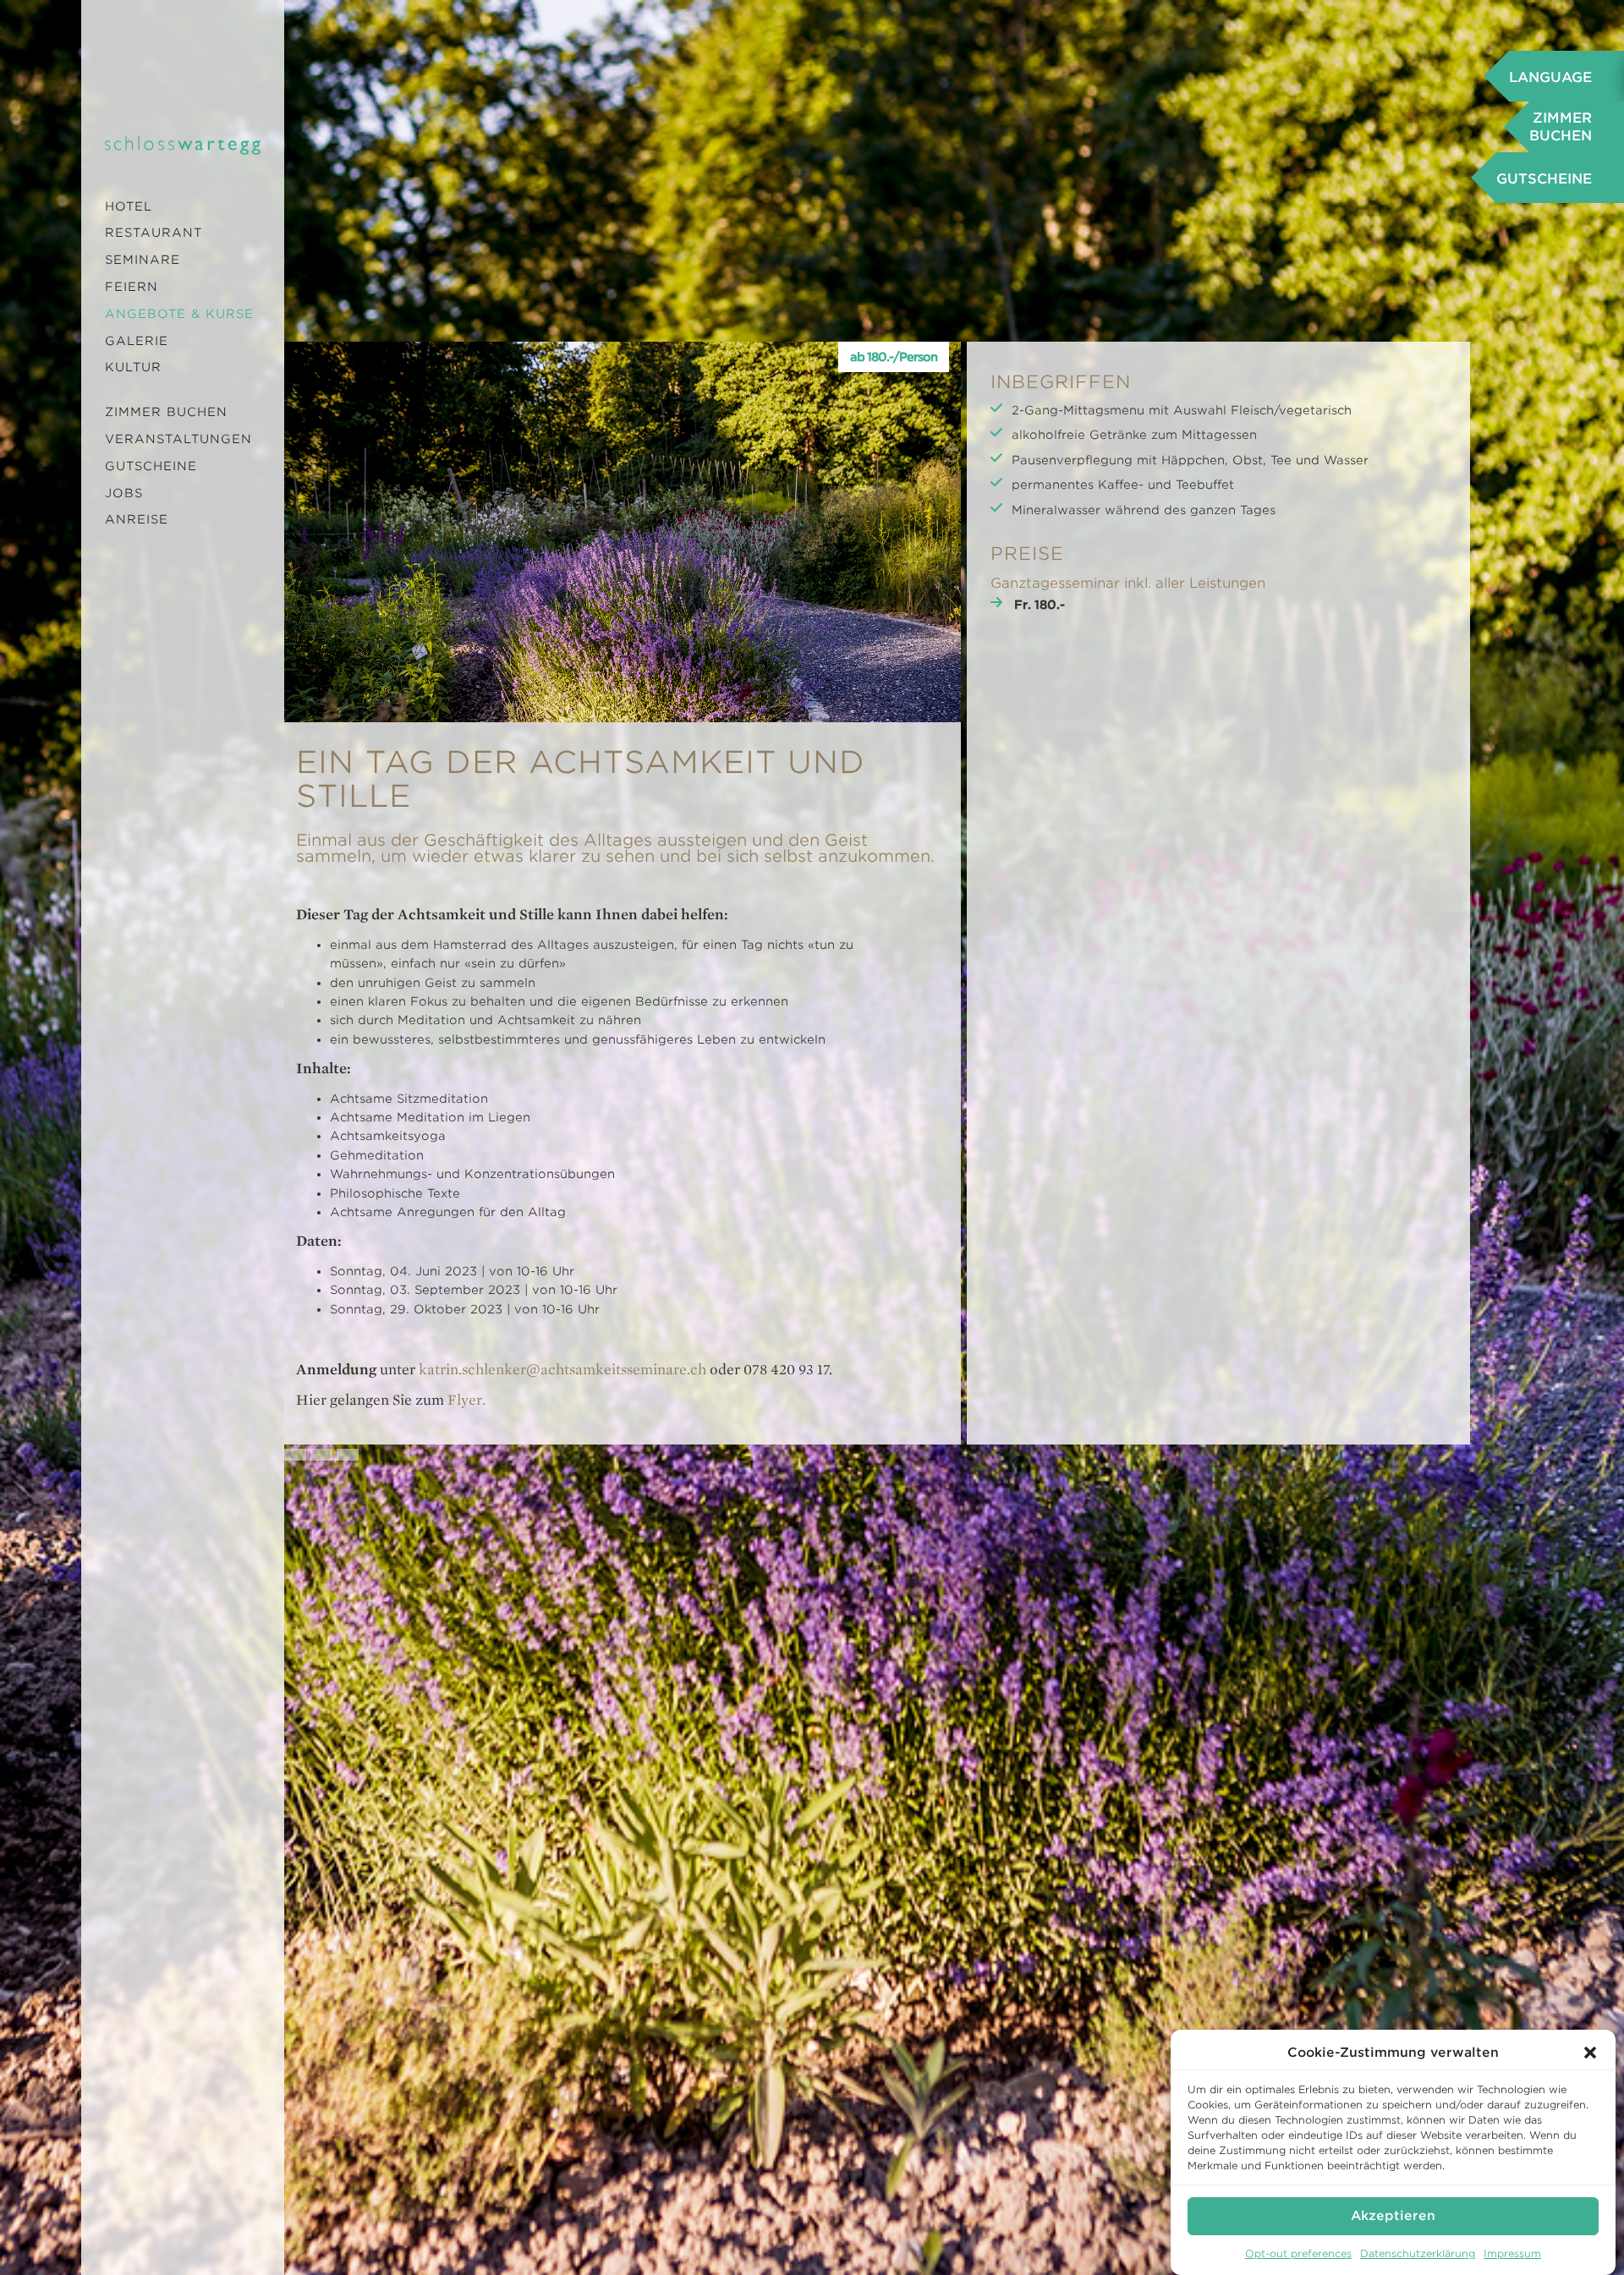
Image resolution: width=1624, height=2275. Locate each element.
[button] (1590, 2053)
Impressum (1512, 2253)
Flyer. (466, 1400)
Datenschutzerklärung (1418, 2253)
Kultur (133, 367)
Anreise (137, 519)
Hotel (129, 206)
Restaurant (154, 233)
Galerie (137, 341)
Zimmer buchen (166, 412)
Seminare (143, 260)
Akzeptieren (1393, 2216)
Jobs (124, 493)
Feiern (132, 287)
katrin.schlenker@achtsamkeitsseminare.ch (562, 1369)
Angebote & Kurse (179, 314)
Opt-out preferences (1298, 2253)
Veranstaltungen (178, 439)
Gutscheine (151, 466)
